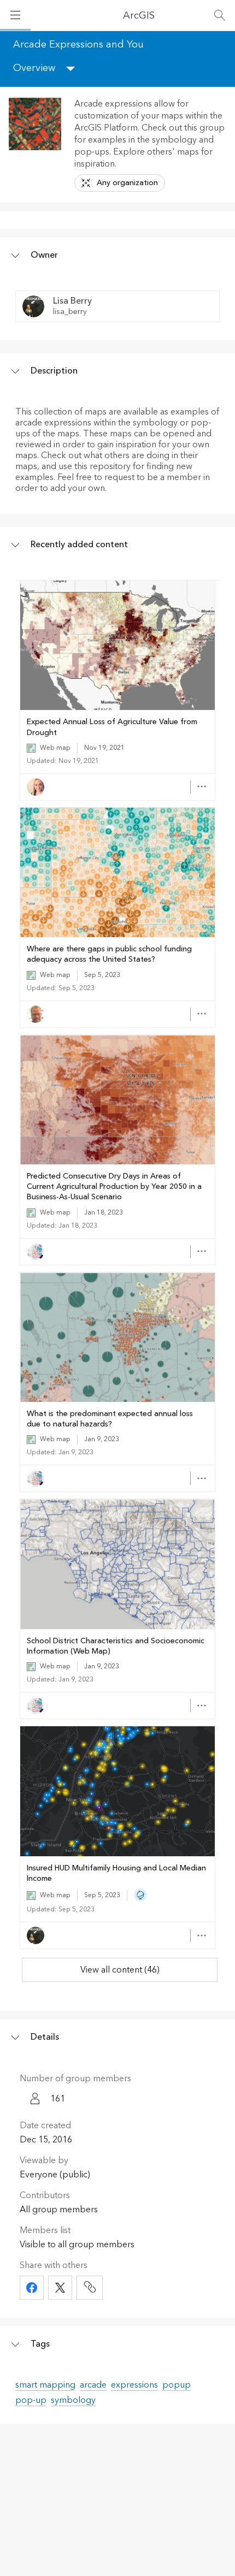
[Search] (220, 15)
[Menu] (15, 15)
